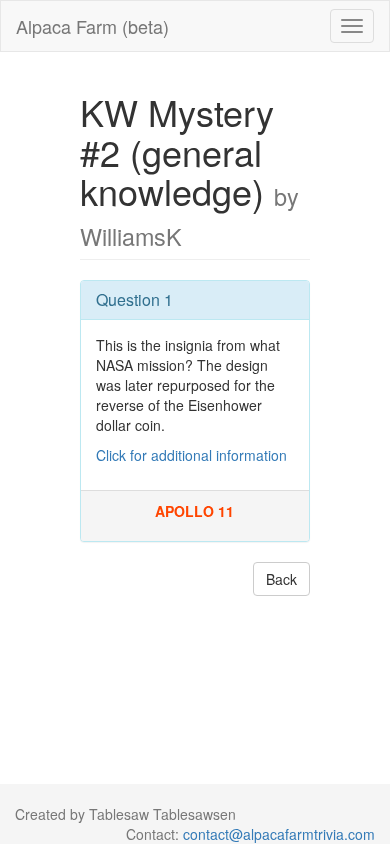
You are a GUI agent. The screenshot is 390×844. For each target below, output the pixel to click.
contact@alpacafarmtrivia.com (279, 834)
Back (281, 579)
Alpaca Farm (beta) (92, 26)
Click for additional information (191, 455)
